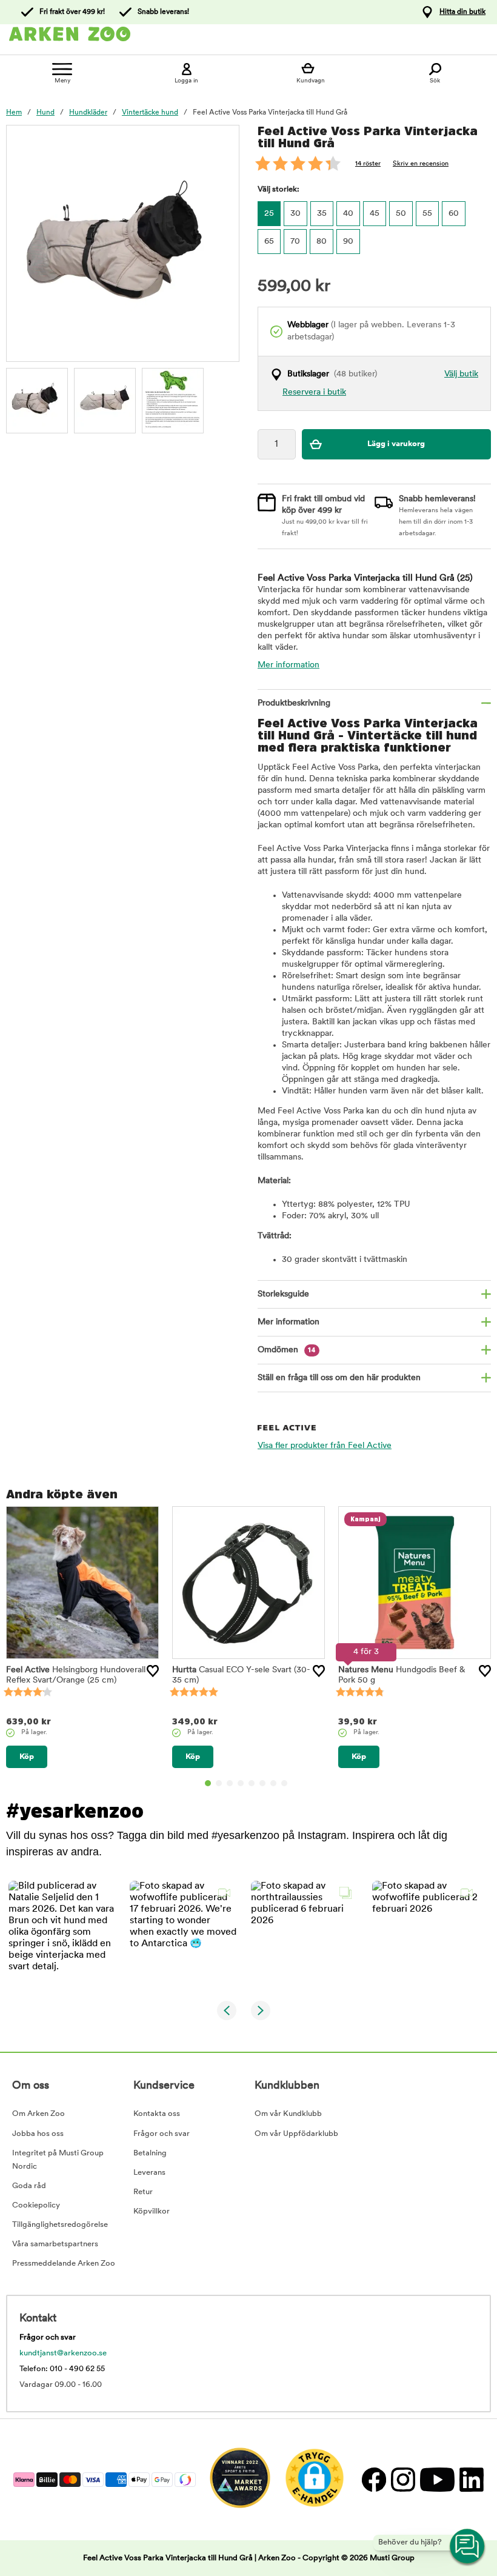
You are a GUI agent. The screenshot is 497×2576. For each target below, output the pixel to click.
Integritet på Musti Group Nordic (58, 2160)
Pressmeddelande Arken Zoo (64, 2264)
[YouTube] (437, 2479)
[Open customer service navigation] (468, 2547)
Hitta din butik (462, 12)
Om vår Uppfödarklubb (296, 2134)
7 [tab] (273, 1783)
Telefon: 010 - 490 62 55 (62, 2369)
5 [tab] (252, 1783)
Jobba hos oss (38, 2134)
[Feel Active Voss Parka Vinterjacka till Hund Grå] (37, 399)
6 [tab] (262, 1783)
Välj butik (461, 374)
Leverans (149, 2173)
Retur (143, 2192)
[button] (62, 1934)
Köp (27, 1757)
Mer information (289, 665)
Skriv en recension (421, 164)
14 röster (368, 164)
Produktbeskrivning (294, 703)
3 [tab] (230, 1783)
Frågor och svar (162, 2134)
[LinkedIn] (470, 2479)
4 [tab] (241, 1783)
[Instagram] (402, 2479)
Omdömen (287, 1350)
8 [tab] (284, 1783)
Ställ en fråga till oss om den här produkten (339, 1378)
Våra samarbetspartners (55, 2244)
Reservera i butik (314, 392)
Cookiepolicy (36, 2205)
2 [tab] (219, 1783)
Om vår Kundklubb (288, 2114)
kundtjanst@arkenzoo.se (63, 2353)
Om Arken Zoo (38, 2114)
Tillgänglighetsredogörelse (60, 2225)
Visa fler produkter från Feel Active (325, 1446)
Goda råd (29, 2186)
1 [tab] (208, 1783)
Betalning (150, 2153)
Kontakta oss (157, 2114)
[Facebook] (373, 2479)
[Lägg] (153, 1671)
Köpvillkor (152, 2211)
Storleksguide (283, 1294)
